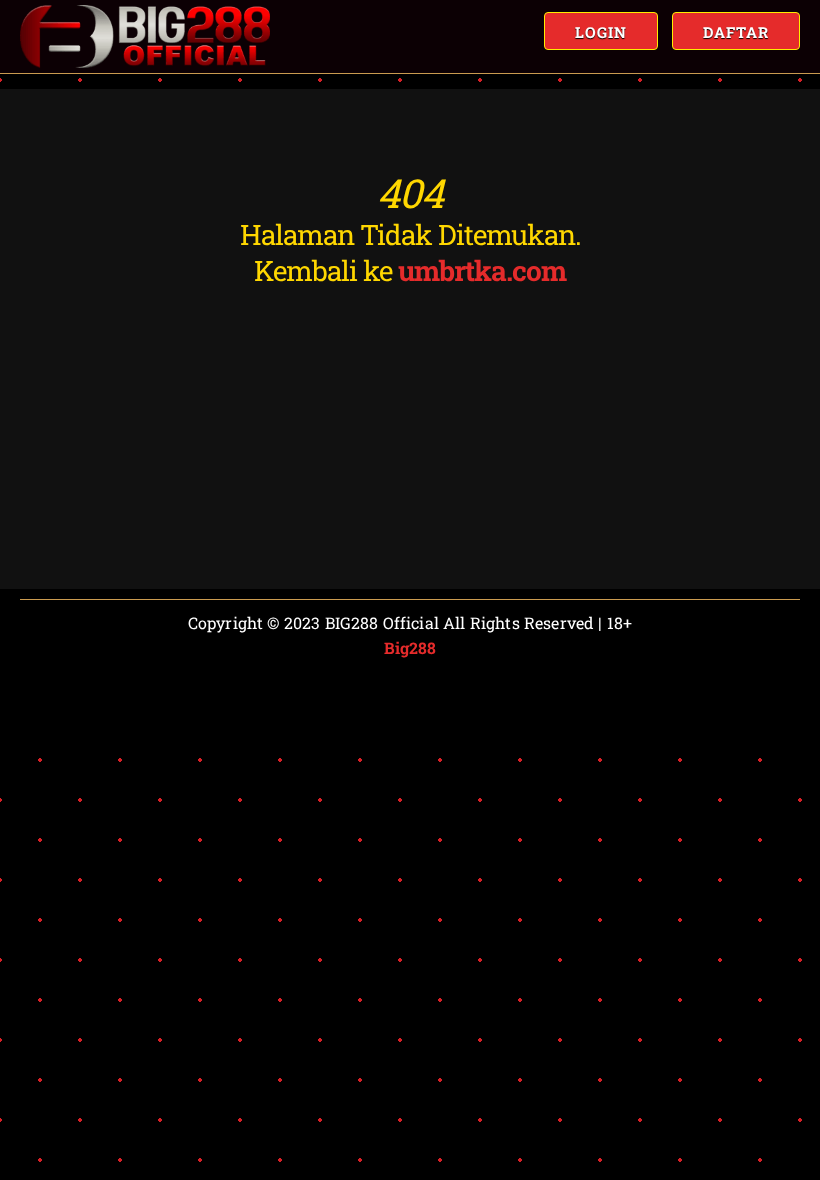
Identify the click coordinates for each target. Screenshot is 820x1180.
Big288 (410, 647)
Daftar (736, 32)
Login (601, 32)
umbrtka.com (482, 270)
